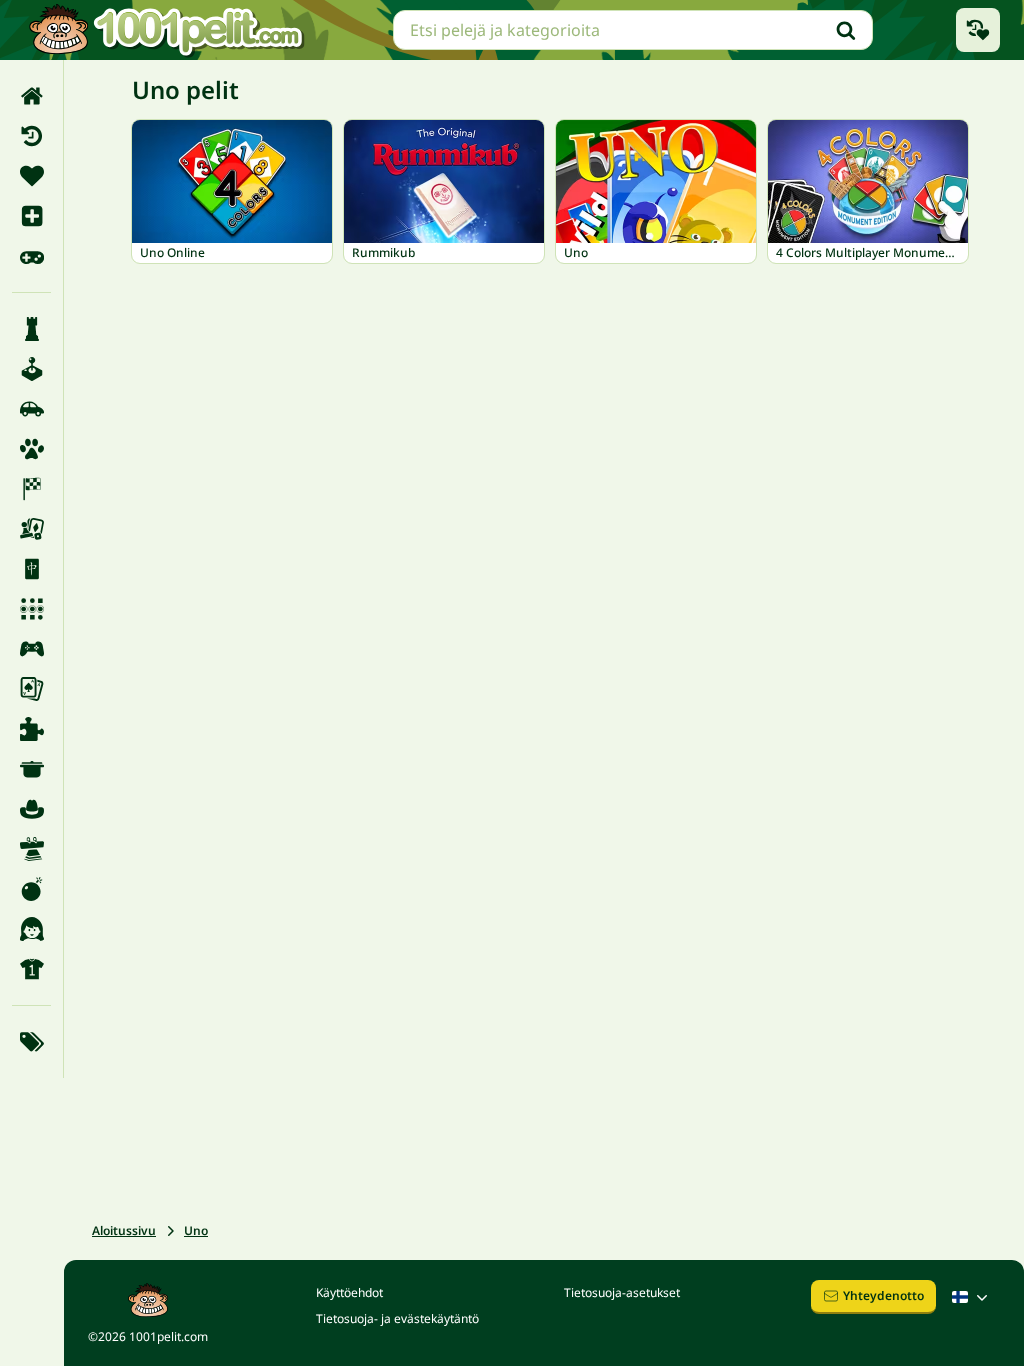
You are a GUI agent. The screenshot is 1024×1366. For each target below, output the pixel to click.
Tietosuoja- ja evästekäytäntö (397, 1318)
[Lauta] (31, 529)
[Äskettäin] (31, 136)
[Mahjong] (31, 569)
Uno (196, 1230)
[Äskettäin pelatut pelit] (978, 30)
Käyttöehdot (349, 1292)
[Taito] (31, 849)
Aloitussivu (124, 1230)
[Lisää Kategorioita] (31, 1042)
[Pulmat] (31, 729)
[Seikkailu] (31, 809)
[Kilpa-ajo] (31, 489)
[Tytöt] (31, 929)
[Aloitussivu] (31, 96)
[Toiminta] (31, 889)
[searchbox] (633, 30)
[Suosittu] (31, 256)
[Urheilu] (31, 969)
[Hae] (846, 30)
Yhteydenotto (883, 1295)
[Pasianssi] (31, 689)
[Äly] (31, 329)
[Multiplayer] (31, 649)
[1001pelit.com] (167, 30)
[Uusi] (31, 216)
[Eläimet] (31, 449)
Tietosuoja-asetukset (622, 1292)
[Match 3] (31, 609)
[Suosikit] (31, 176)
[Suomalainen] (972, 1297)
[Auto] (31, 409)
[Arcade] (31, 369)
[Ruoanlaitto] (31, 769)
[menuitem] (31, 96)
